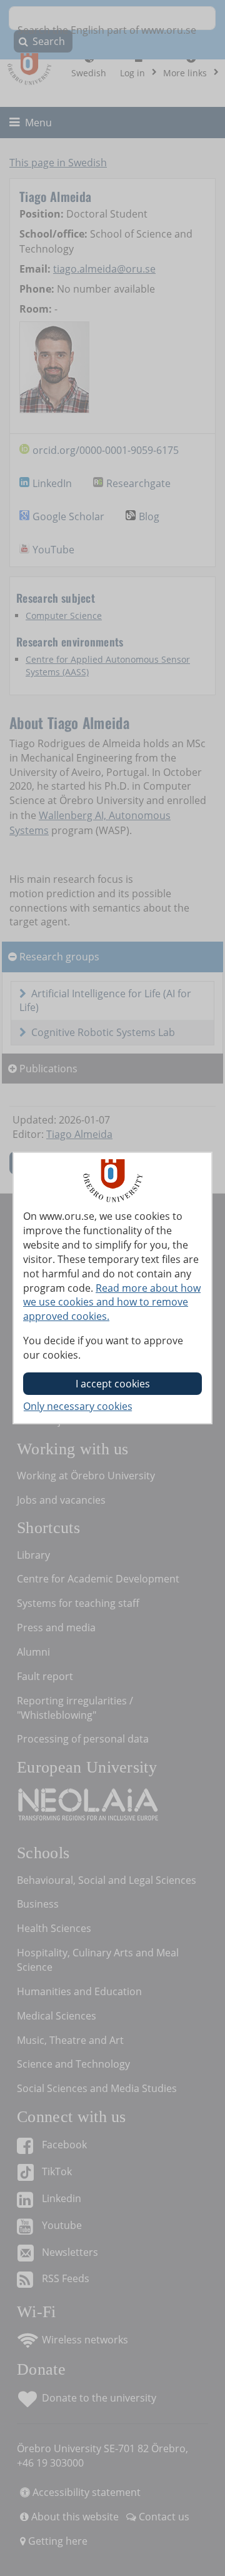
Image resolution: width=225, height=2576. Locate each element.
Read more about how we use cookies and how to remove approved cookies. (112, 1302)
